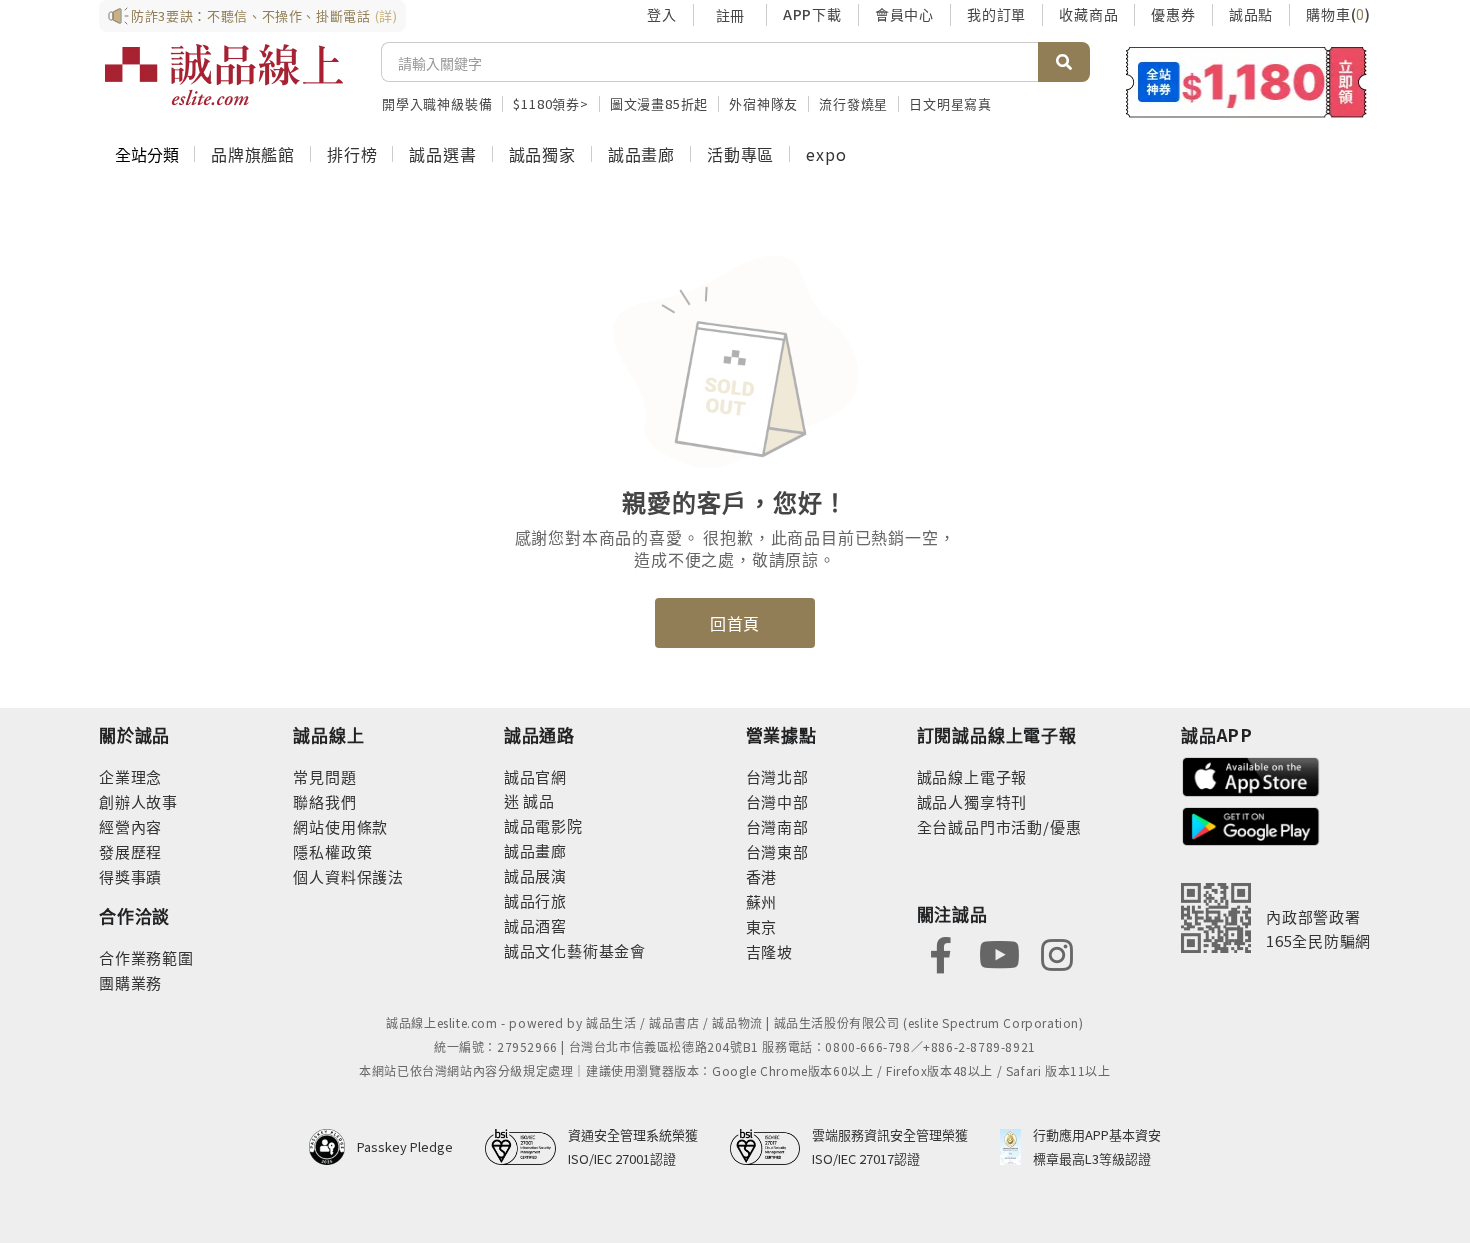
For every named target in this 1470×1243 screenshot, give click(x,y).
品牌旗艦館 (253, 154)
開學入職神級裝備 (437, 103)
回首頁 (735, 623)
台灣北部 (777, 776)
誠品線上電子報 (972, 776)
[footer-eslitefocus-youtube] (999, 952)
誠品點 (1251, 14)
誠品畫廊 (641, 154)
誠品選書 (442, 154)
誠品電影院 (543, 825)
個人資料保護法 (348, 876)
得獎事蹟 (130, 876)
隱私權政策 (332, 851)
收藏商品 (1088, 14)
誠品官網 (535, 776)
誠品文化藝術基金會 (575, 950)
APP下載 (812, 14)
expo (826, 154)
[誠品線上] (224, 75)
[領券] (1246, 82)
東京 (762, 926)
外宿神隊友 (763, 103)
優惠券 (1173, 14)
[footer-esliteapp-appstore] (1251, 774)
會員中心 (904, 14)
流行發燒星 (853, 103)
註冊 (730, 15)
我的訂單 (996, 14)
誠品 (537, 800)
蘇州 (762, 901)
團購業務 (130, 982)
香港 (762, 876)
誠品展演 (535, 875)
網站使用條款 (340, 826)
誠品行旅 (535, 900)
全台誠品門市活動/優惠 (999, 826)
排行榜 (352, 154)
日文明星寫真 (950, 103)
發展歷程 (130, 851)
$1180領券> (550, 103)
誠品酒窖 (535, 925)
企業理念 (130, 776)
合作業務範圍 (146, 957)
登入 (662, 14)
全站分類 (147, 154)
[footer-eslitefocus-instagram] (1057, 952)
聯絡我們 (324, 801)
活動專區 (740, 154)
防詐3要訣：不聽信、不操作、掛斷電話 (264, 15)
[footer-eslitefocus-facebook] (941, 952)
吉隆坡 (769, 951)
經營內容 (130, 826)
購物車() (1338, 14)
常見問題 (324, 776)
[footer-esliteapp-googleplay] (1251, 824)
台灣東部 (777, 851)
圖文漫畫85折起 (659, 103)
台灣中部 (777, 801)
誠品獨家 (542, 154)
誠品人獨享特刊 (972, 801)
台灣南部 (777, 826)
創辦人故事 (138, 801)
